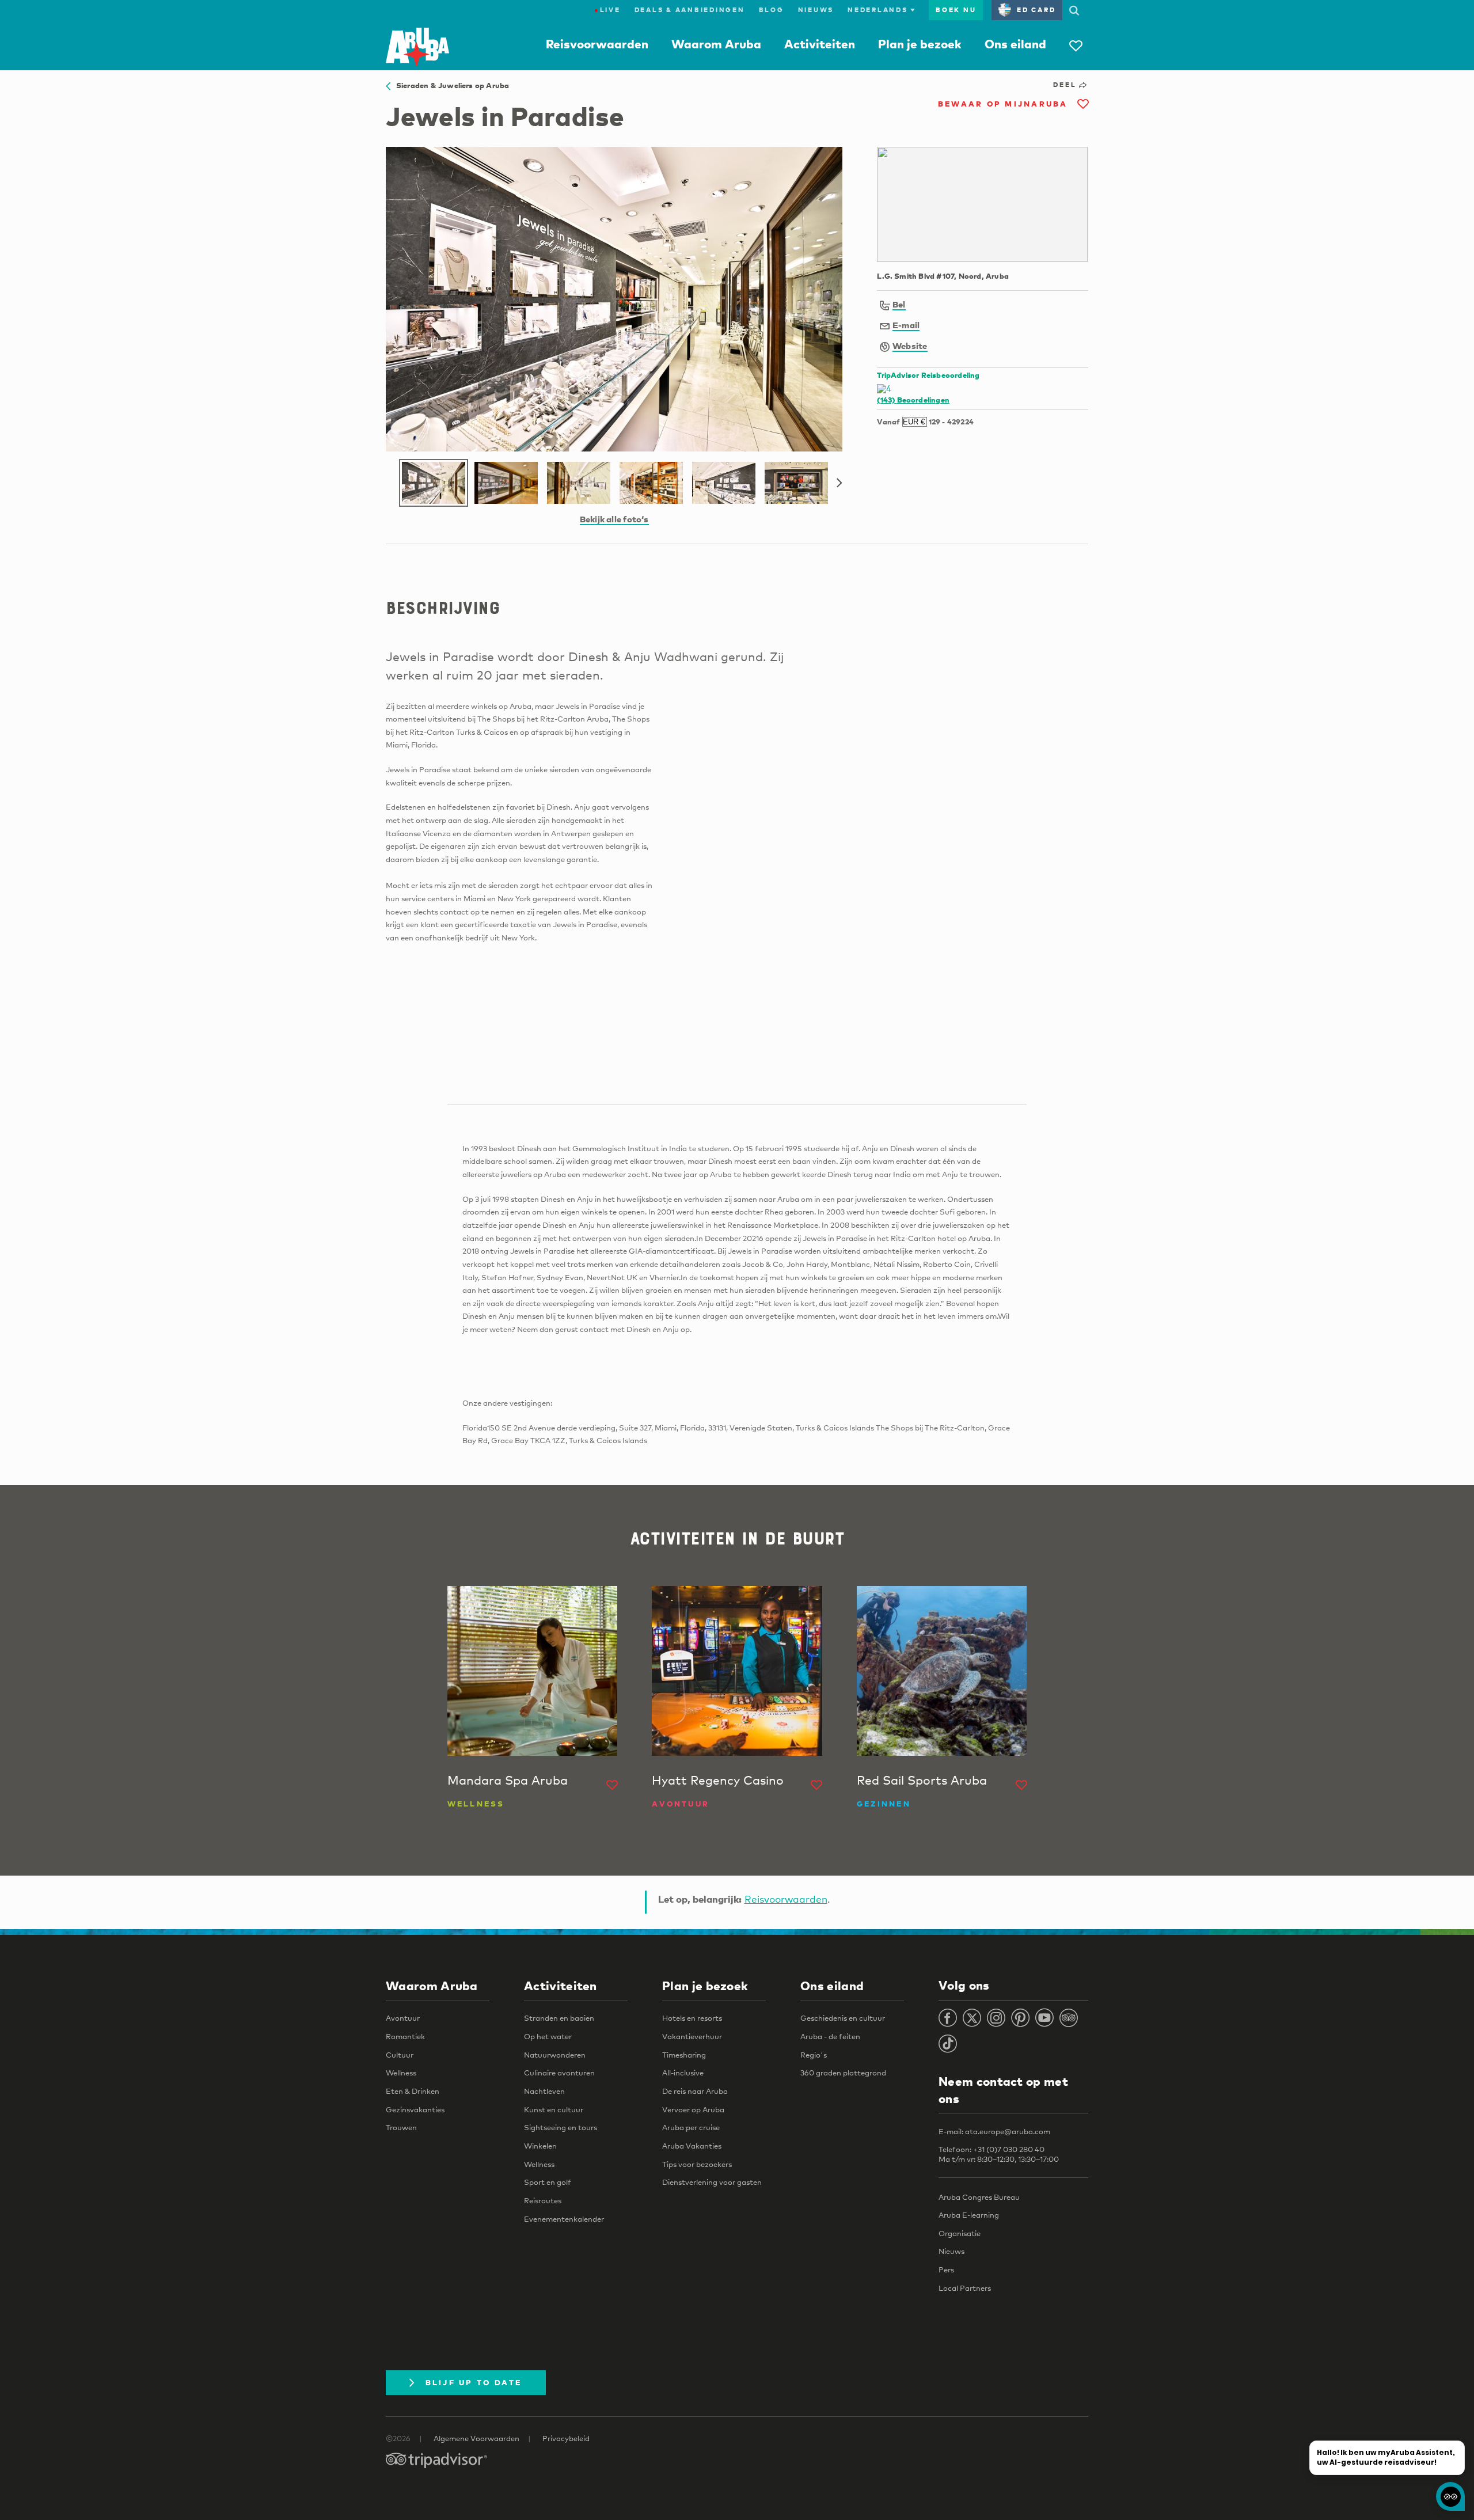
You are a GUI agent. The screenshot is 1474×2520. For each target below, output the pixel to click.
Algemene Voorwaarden (476, 2438)
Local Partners (965, 2288)
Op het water (548, 2036)
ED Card (1036, 10)
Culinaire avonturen (559, 2073)
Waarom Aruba (716, 44)
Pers (946, 2269)
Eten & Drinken (413, 2091)
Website (910, 346)
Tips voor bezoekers (697, 2164)
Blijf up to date (474, 2382)
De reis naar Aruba (695, 2091)
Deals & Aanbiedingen (690, 10)
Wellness (401, 2073)
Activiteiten (820, 44)
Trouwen (401, 2127)
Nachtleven (544, 2091)
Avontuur (403, 2018)
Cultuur (400, 2055)
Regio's (814, 2055)
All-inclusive (683, 2073)
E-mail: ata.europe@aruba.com (994, 2131)
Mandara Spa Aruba (508, 1780)
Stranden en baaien (559, 2018)
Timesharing (684, 2055)
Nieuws (816, 10)
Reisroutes (543, 2200)
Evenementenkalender (564, 2219)
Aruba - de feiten (830, 2036)
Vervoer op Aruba (693, 2109)
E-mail (906, 325)
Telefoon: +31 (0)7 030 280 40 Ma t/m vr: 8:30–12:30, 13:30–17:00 (999, 2154)
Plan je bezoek (920, 44)
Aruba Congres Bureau (979, 2197)
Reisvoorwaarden (597, 44)
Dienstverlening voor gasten (712, 2182)
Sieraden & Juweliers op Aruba (450, 85)
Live (607, 10)
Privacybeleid (566, 2438)
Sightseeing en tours (561, 2127)
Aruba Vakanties (692, 2146)
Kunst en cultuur (554, 2109)
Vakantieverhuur (692, 2036)
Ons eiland (1015, 44)
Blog (772, 10)
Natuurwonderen (555, 2055)
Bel (899, 304)
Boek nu (956, 10)
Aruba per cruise (691, 2127)
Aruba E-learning (969, 2215)
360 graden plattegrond (843, 2073)
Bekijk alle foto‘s (614, 519)
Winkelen (540, 2146)
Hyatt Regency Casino (718, 1780)
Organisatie (960, 2233)
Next (839, 483)
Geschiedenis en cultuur (843, 2018)
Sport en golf (548, 2182)
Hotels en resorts (692, 2018)
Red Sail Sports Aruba (922, 1780)
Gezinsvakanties (415, 2109)
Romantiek (405, 2036)
